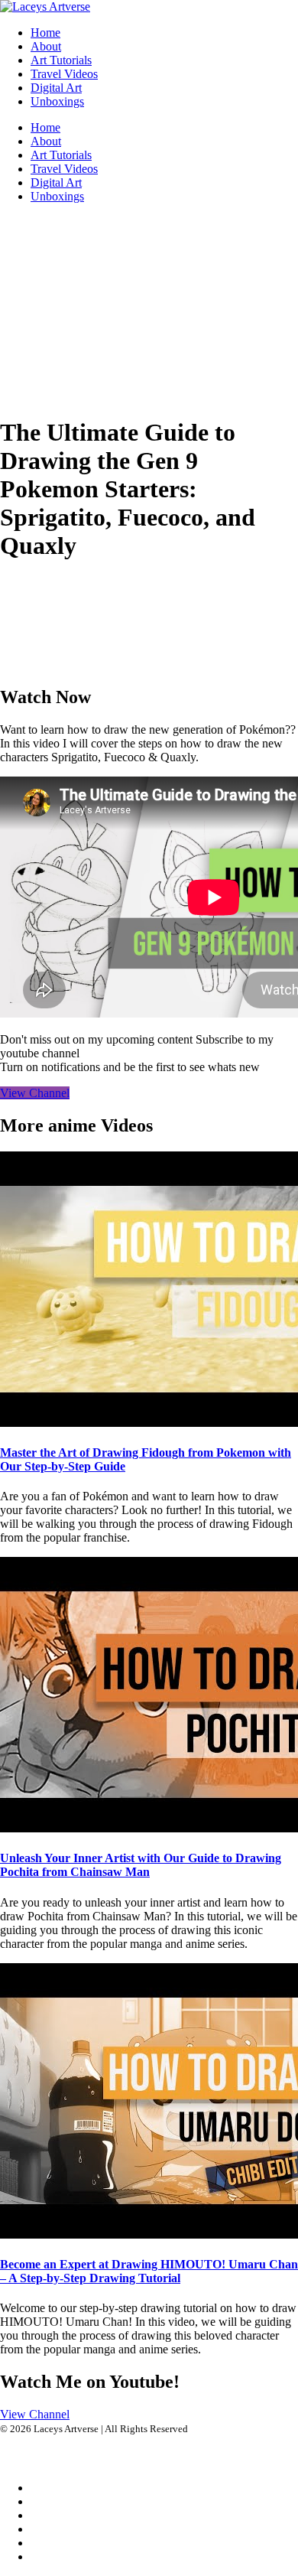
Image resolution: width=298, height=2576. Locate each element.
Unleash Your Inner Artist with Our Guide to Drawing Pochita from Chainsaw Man (141, 1865)
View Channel (35, 1093)
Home (45, 33)
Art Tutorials (61, 60)
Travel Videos (64, 74)
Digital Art (56, 88)
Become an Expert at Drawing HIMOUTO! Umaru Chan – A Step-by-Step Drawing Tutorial (149, 2271)
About (46, 46)
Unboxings (57, 101)
